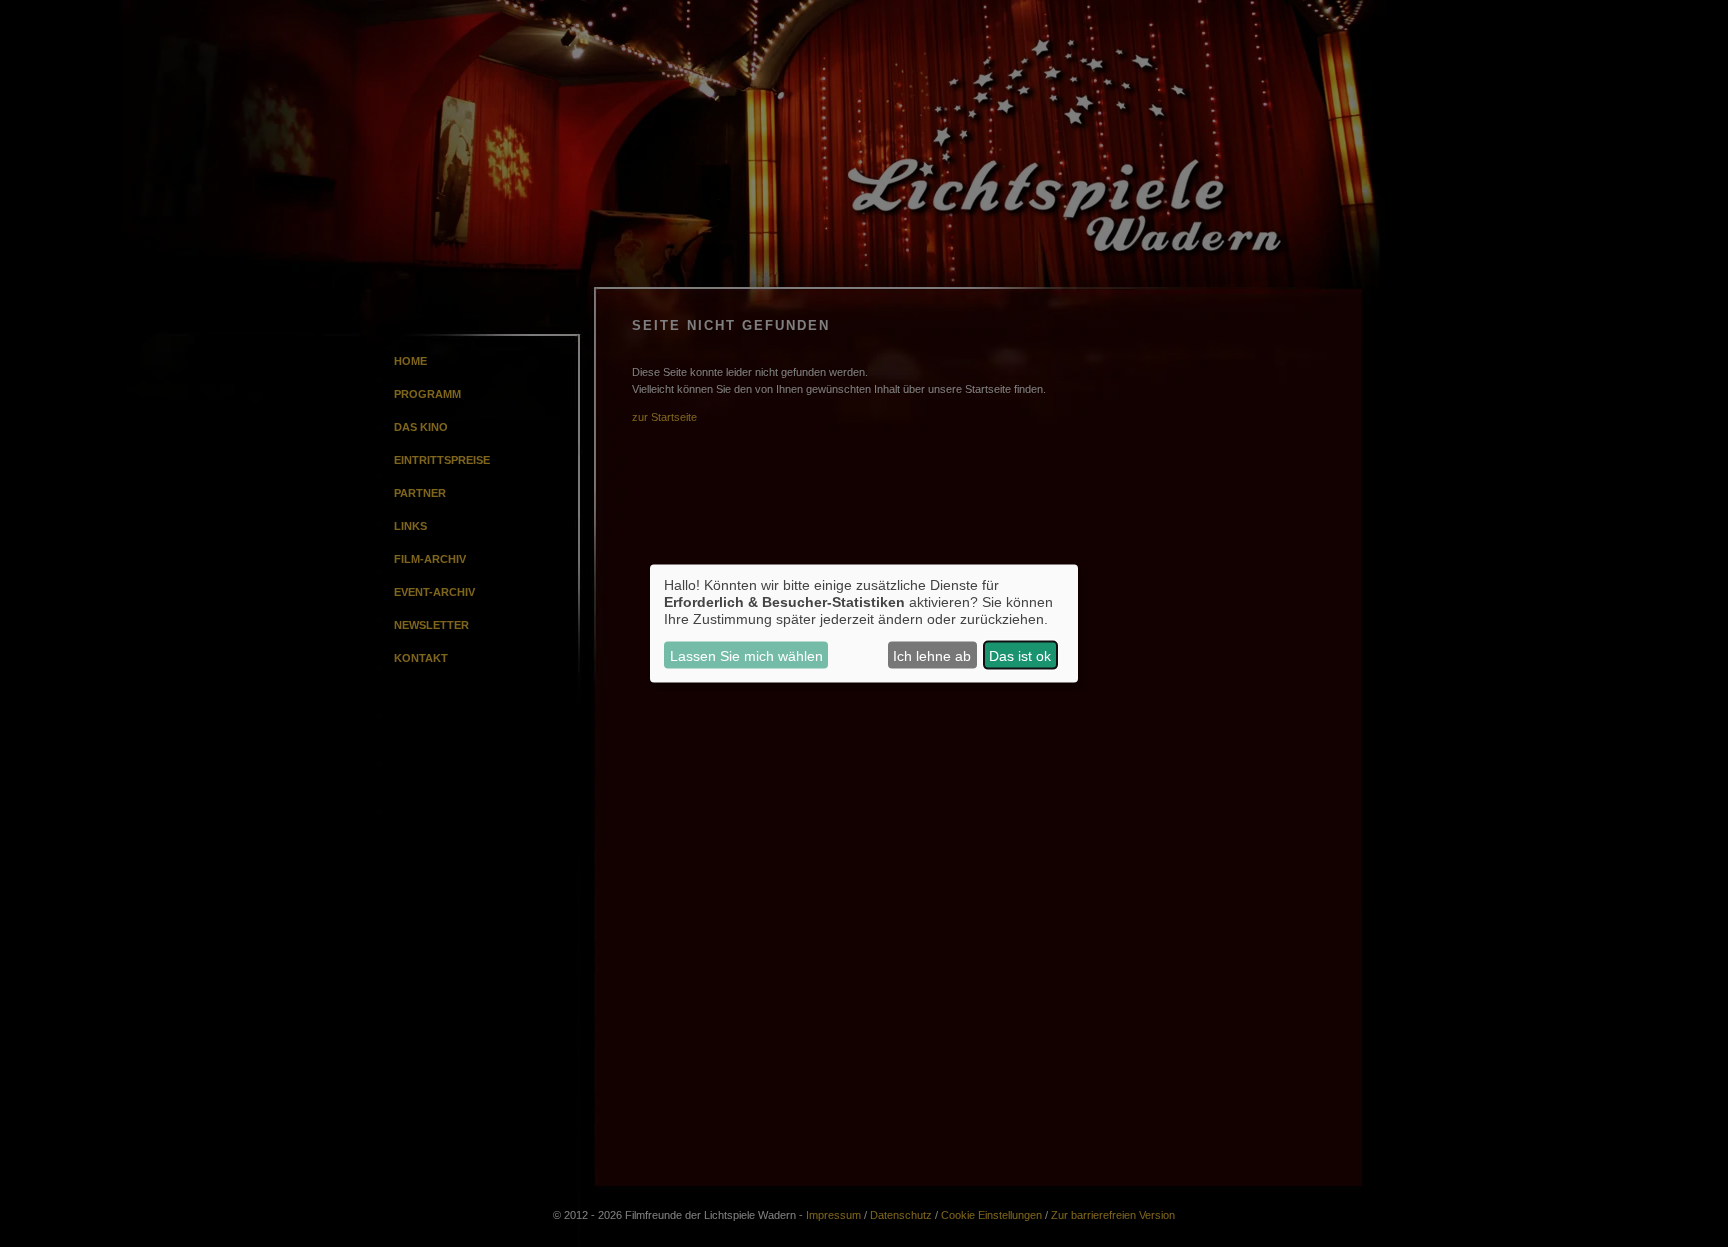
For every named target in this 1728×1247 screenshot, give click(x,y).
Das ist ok (1020, 655)
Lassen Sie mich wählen (746, 655)
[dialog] (864, 623)
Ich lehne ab (932, 655)
